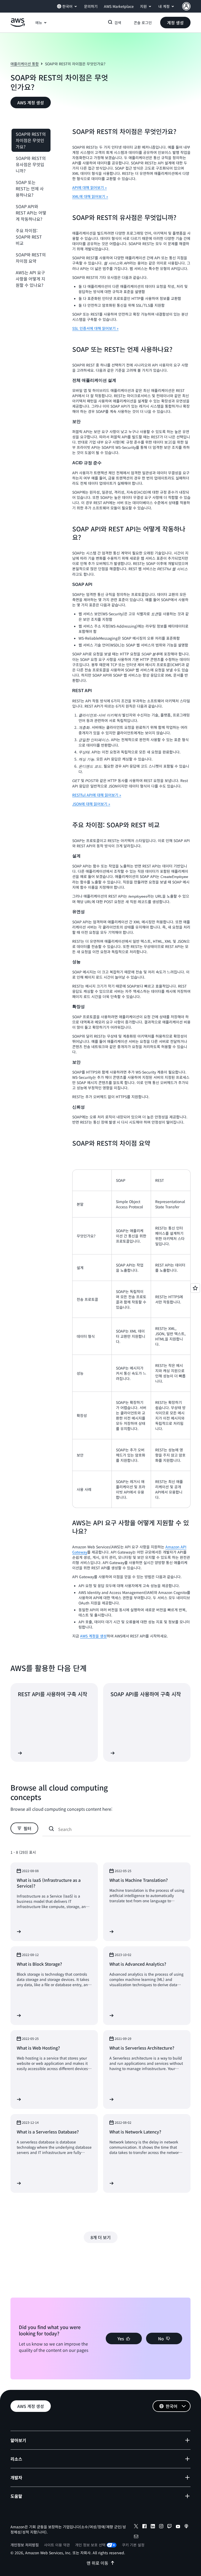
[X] (136, 2527)
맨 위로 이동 (97, 2563)
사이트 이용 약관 (57, 2545)
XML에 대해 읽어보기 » (90, 196)
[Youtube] (178, 2527)
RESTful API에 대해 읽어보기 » (97, 795)
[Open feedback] (195, 1288)
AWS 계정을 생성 (93, 1636)
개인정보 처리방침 (25, 2545)
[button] (175, 23)
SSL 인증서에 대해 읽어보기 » (95, 328)
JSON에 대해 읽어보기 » (91, 804)
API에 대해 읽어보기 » (90, 187)
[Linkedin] (153, 2527)
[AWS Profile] (186, 6)
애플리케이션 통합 (25, 64)
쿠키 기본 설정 (133, 2545)
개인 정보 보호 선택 (90, 2545)
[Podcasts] (186, 2527)
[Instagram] (161, 2527)
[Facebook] (144, 2527)
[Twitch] (170, 2527)
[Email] (136, 2537)
